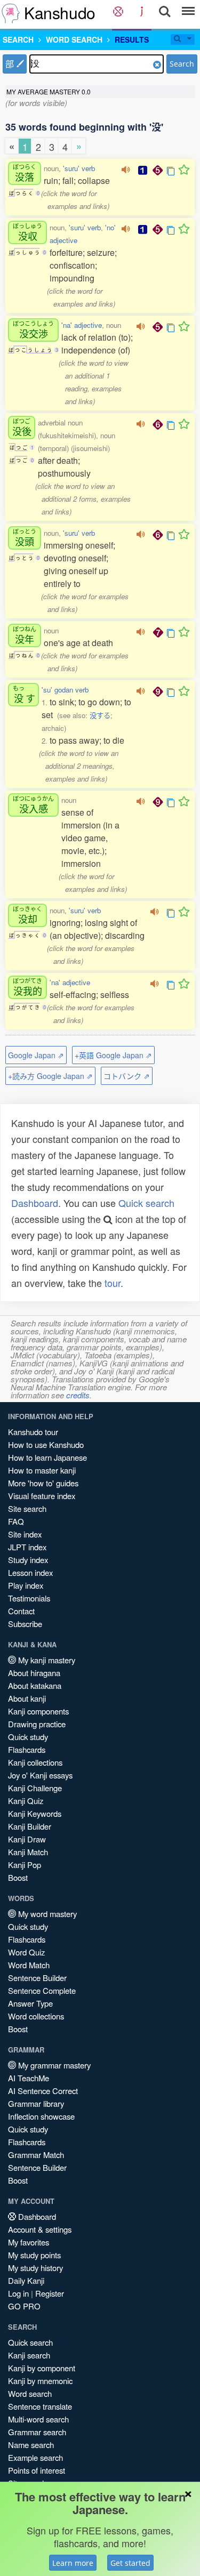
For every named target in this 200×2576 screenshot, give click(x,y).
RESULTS (132, 39)
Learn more (73, 2563)
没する (100, 715)
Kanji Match (28, 1852)
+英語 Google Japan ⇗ (113, 1055)
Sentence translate (40, 2406)
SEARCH (18, 39)
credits (78, 1395)
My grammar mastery (53, 2065)
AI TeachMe (29, 2078)
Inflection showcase (41, 2116)
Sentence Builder (37, 1978)
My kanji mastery (46, 1660)
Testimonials (29, 1598)
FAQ (16, 1521)
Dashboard (35, 1203)
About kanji (27, 1698)
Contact (21, 1611)
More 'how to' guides (43, 1483)
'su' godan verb (65, 690)
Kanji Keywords (35, 1813)
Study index (28, 1560)
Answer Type (30, 2003)
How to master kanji (42, 1470)
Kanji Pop (25, 1865)
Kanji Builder (30, 1826)
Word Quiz (26, 1952)
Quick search (146, 1203)
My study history (35, 2268)
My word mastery (46, 1914)
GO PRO (24, 2306)
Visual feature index (42, 1496)
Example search (35, 2457)
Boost (18, 1877)
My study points (34, 2255)
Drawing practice (37, 1724)
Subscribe (25, 1624)
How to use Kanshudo (46, 1444)
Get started (130, 2563)
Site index (25, 1534)
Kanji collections (35, 1762)
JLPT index (27, 1547)
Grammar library (36, 2103)
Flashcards (27, 1749)
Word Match (29, 1965)
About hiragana (34, 1673)
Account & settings (40, 2229)
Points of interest (37, 2470)
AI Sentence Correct (43, 2091)
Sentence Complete (42, 1990)
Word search (30, 2393)
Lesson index (30, 1572)
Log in (18, 2293)
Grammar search (37, 2432)
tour (113, 1283)
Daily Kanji (26, 2280)
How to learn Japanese (47, 1457)
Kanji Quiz (26, 1801)
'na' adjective (82, 325)
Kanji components (38, 1711)
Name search (31, 2445)
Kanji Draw (27, 1839)
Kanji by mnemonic (40, 2381)
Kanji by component (42, 2368)
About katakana (35, 1685)
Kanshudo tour (33, 1432)
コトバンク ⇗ (127, 1076)
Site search (27, 1508)
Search (182, 64)
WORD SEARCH (74, 39)
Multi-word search (38, 2419)
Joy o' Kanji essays (40, 1775)
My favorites (29, 2242)
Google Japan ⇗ (36, 1055)
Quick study (28, 1737)
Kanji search (29, 2355)
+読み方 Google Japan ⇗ (50, 1076)
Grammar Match (36, 2155)
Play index (26, 1585)
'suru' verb (79, 168)
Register (50, 2293)
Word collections (36, 2016)
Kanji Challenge (35, 1788)
